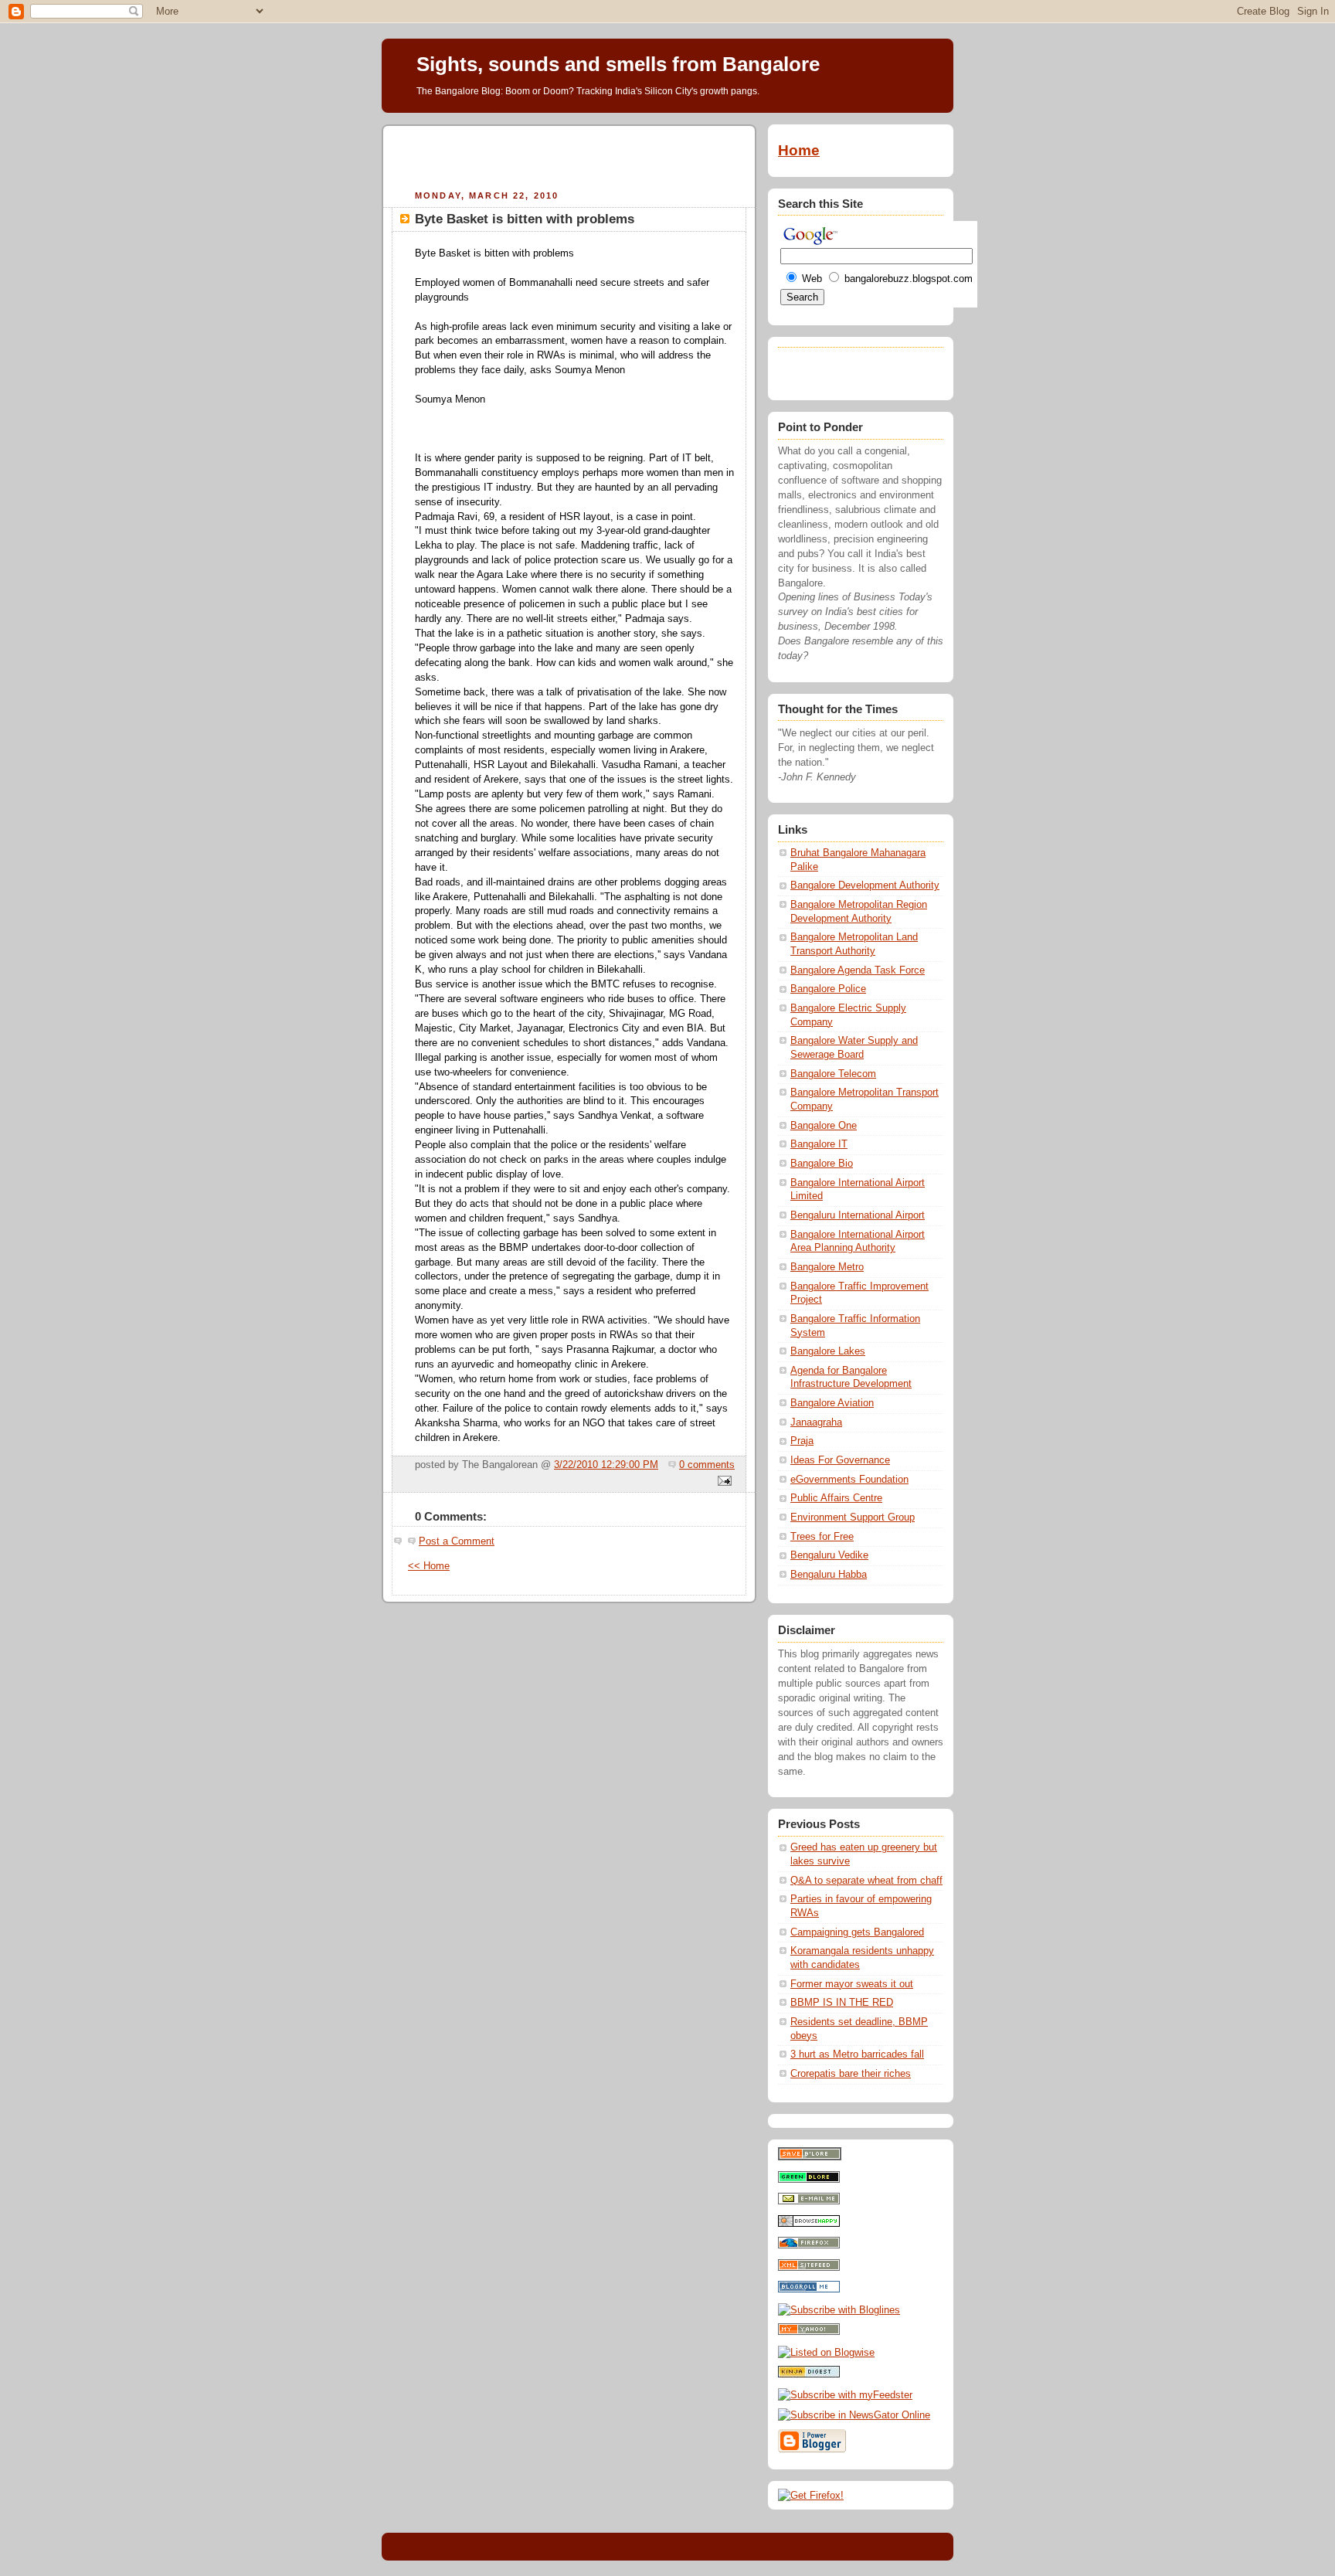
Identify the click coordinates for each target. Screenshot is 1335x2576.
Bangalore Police (828, 989)
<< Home (429, 1566)
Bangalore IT (819, 1144)
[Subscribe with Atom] (809, 2268)
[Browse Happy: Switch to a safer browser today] (809, 2224)
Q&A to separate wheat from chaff (866, 1881)
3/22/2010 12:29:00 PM (606, 1465)
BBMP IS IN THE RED (842, 2003)
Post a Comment (457, 1541)
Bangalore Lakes (828, 1351)
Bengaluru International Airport (858, 1215)
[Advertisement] (569, 155)
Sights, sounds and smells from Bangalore (618, 64)
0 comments (707, 1465)
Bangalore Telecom (833, 1074)
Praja (802, 1441)
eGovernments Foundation (849, 1480)
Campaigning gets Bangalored (857, 1932)
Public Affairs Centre (836, 1498)
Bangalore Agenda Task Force (858, 970)
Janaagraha (816, 1422)
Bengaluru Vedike (829, 1555)
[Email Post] (722, 1482)
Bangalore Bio (822, 1164)
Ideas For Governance (840, 1460)
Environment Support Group (853, 1517)
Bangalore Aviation (832, 1403)
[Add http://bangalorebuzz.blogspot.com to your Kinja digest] (809, 2374)
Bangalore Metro (827, 1267)
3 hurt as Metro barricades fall (857, 2054)
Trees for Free (822, 1537)
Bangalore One (824, 1126)
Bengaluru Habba (829, 1575)
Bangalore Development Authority (865, 885)
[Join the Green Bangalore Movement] (809, 2180)
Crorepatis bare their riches (851, 2074)
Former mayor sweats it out (852, 1984)
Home (799, 150)
